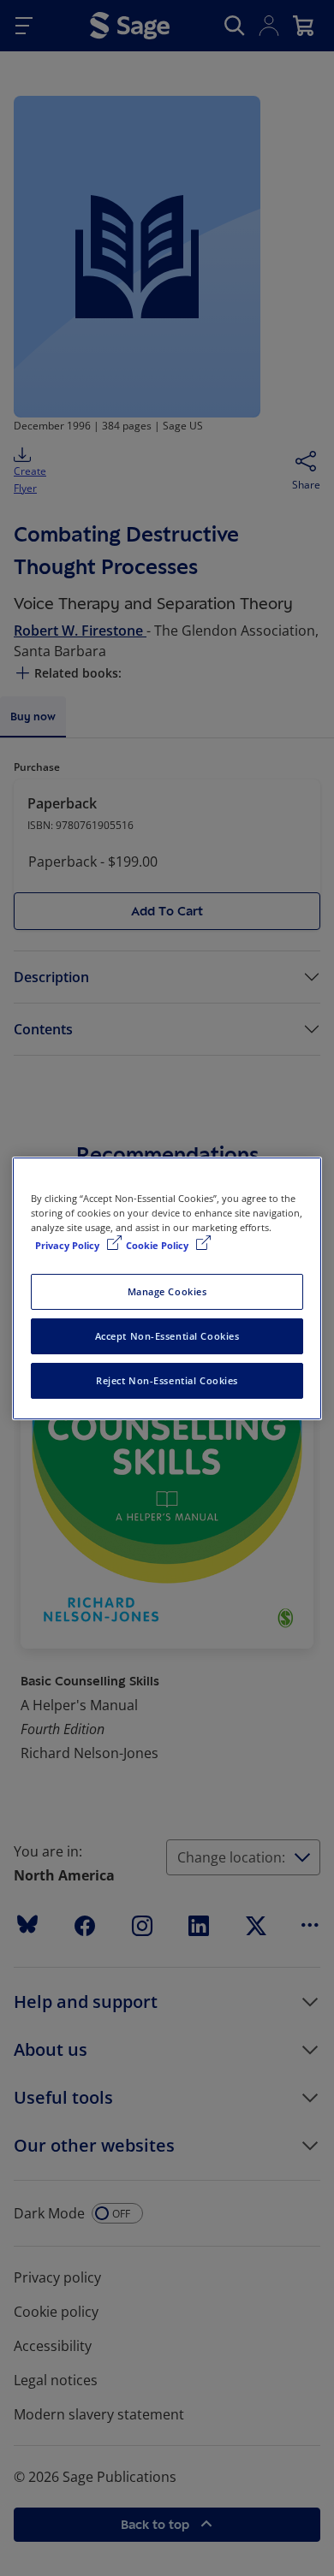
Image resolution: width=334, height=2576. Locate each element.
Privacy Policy (69, 1245)
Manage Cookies (167, 1291)
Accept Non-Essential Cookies (167, 1336)
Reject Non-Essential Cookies (167, 1380)
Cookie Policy (158, 1245)
